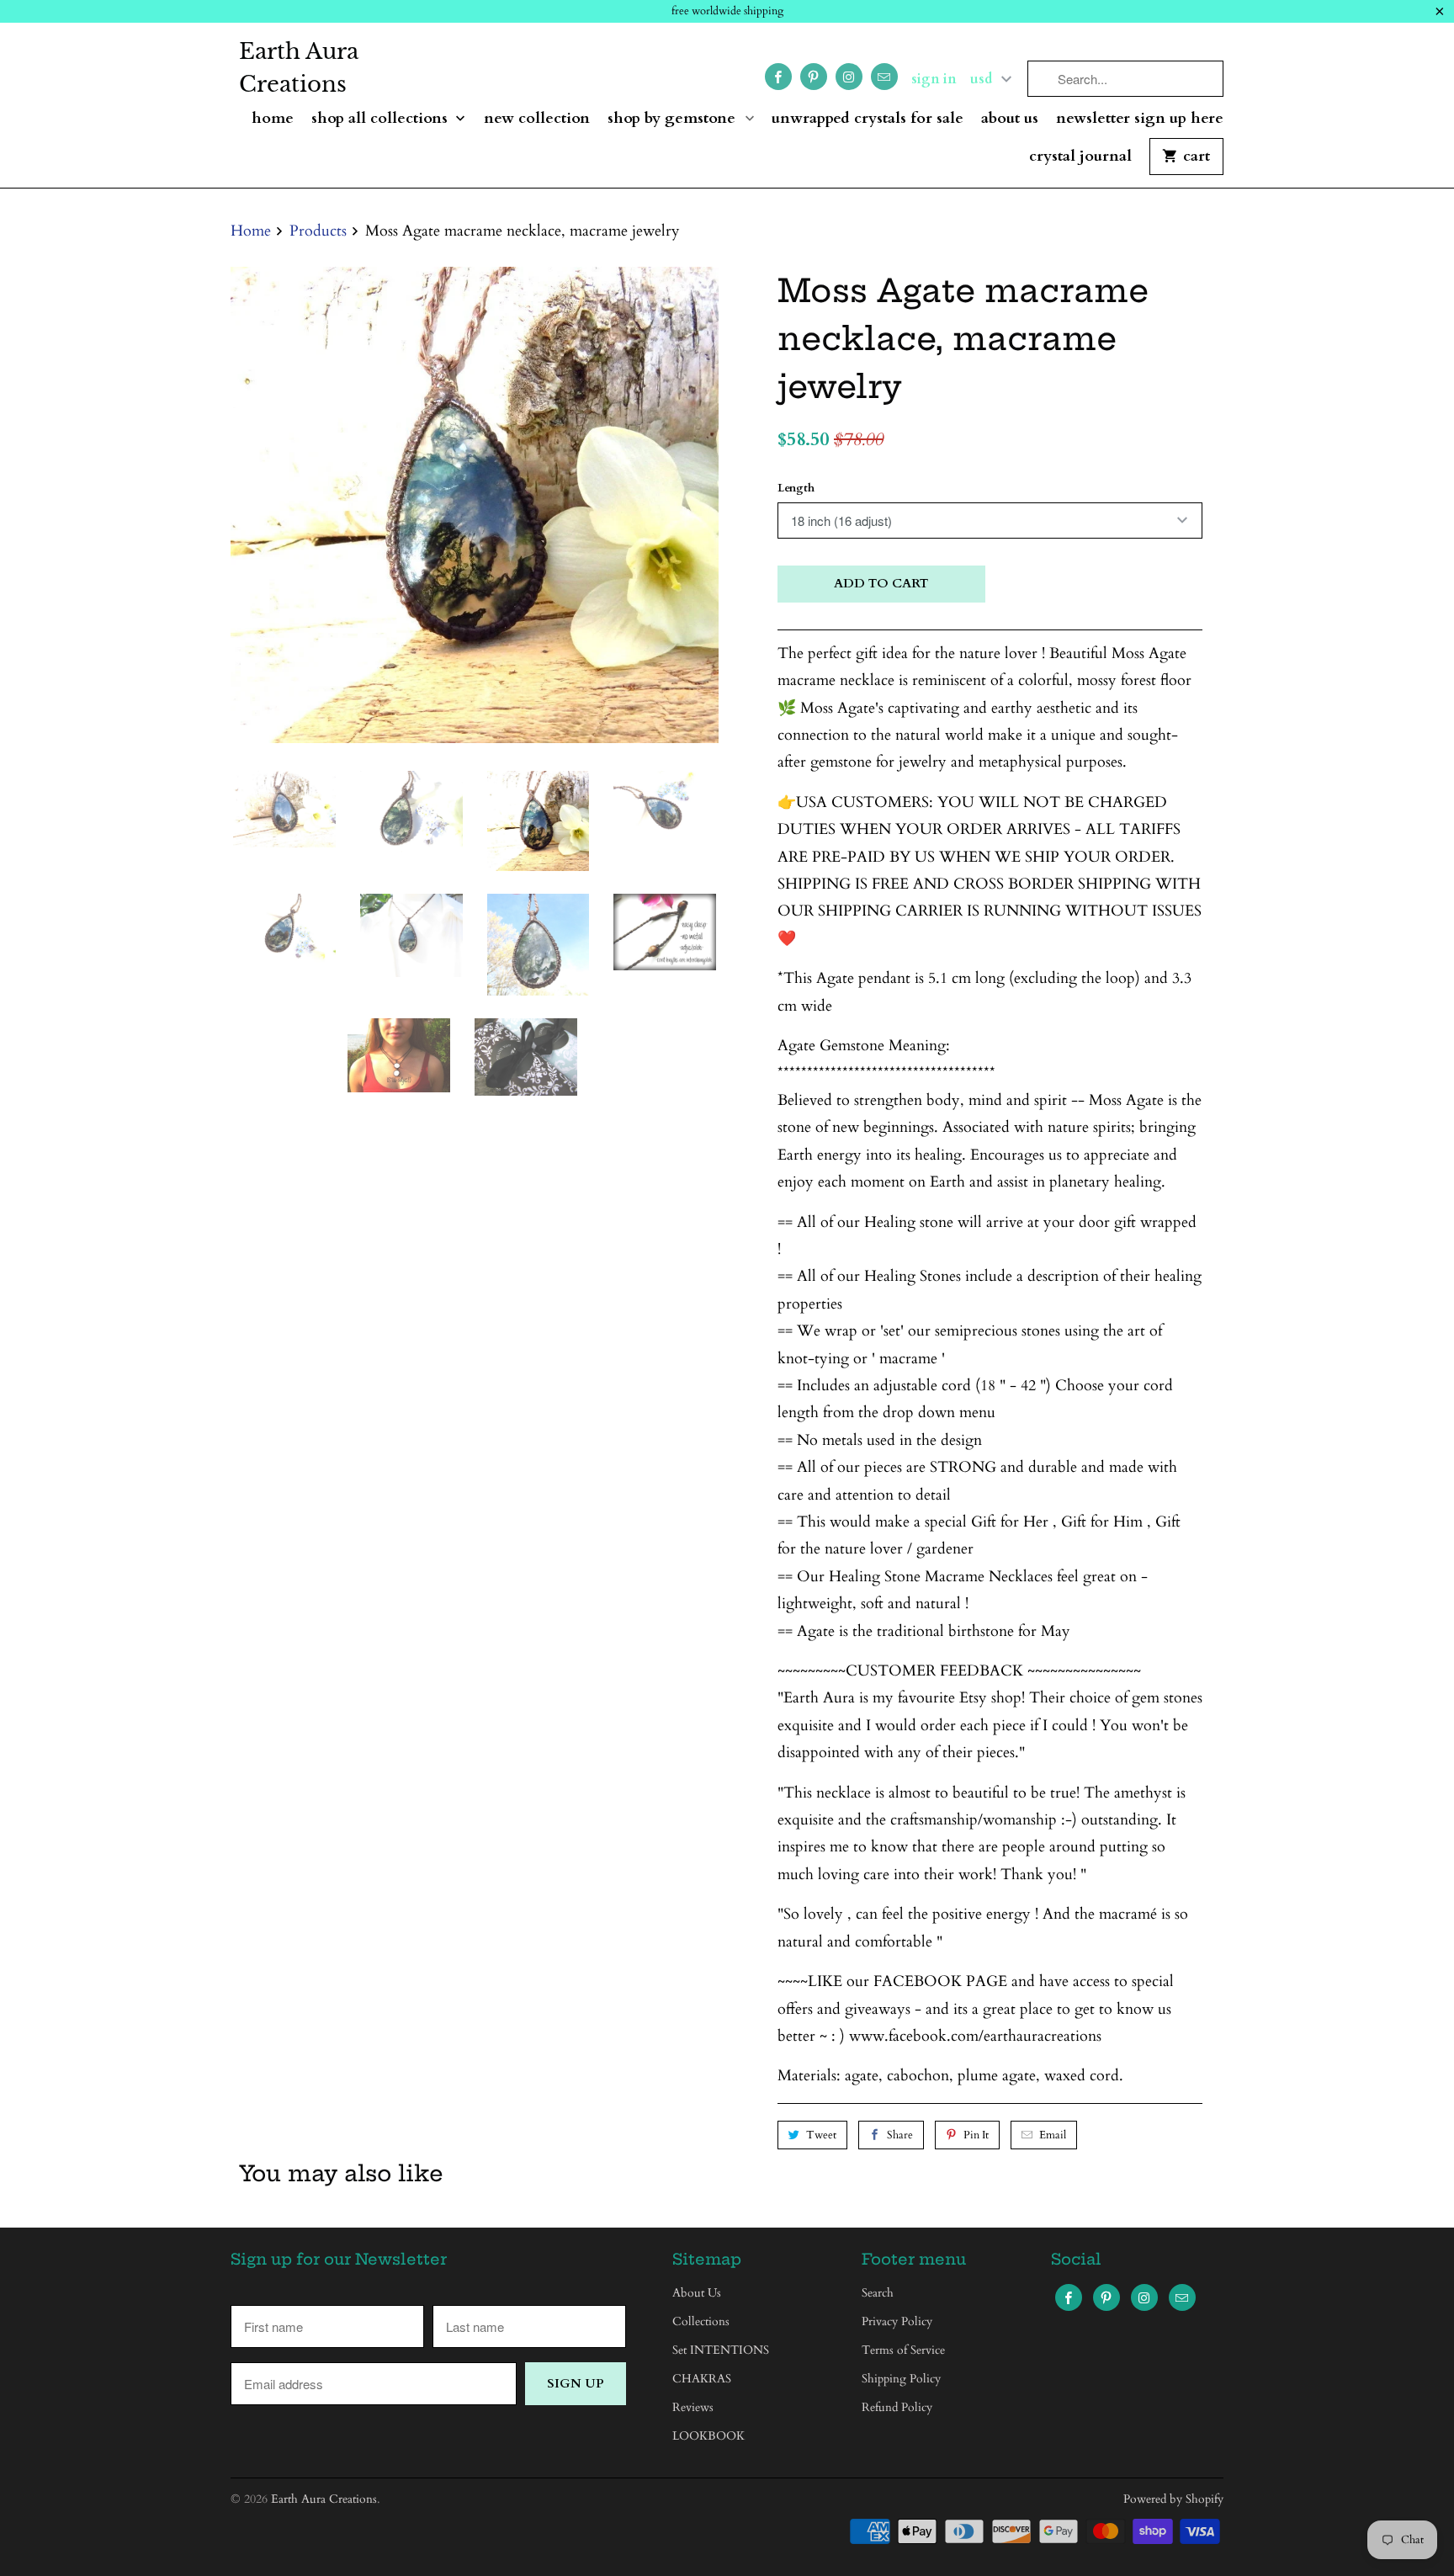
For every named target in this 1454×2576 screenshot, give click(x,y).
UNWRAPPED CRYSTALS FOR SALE (868, 119)
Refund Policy (897, 2407)
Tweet (821, 2135)
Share (900, 2135)
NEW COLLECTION (537, 119)
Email (1053, 2135)
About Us (1010, 119)
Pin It (976, 2135)
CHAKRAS (702, 2379)
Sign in (934, 79)
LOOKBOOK (708, 2436)
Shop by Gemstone (674, 119)
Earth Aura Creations (299, 68)
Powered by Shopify (1173, 2499)
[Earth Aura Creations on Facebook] (778, 77)
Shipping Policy (901, 2379)
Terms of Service (903, 2350)
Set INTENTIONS (721, 2350)
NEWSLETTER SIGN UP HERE (1140, 119)
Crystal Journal (1080, 157)
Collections (701, 2321)
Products (318, 231)
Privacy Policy (897, 2321)
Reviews (693, 2407)
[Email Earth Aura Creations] (884, 77)
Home (273, 119)
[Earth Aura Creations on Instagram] (849, 77)
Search (878, 2293)
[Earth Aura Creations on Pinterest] (814, 77)
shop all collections (382, 119)
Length (796, 488)
